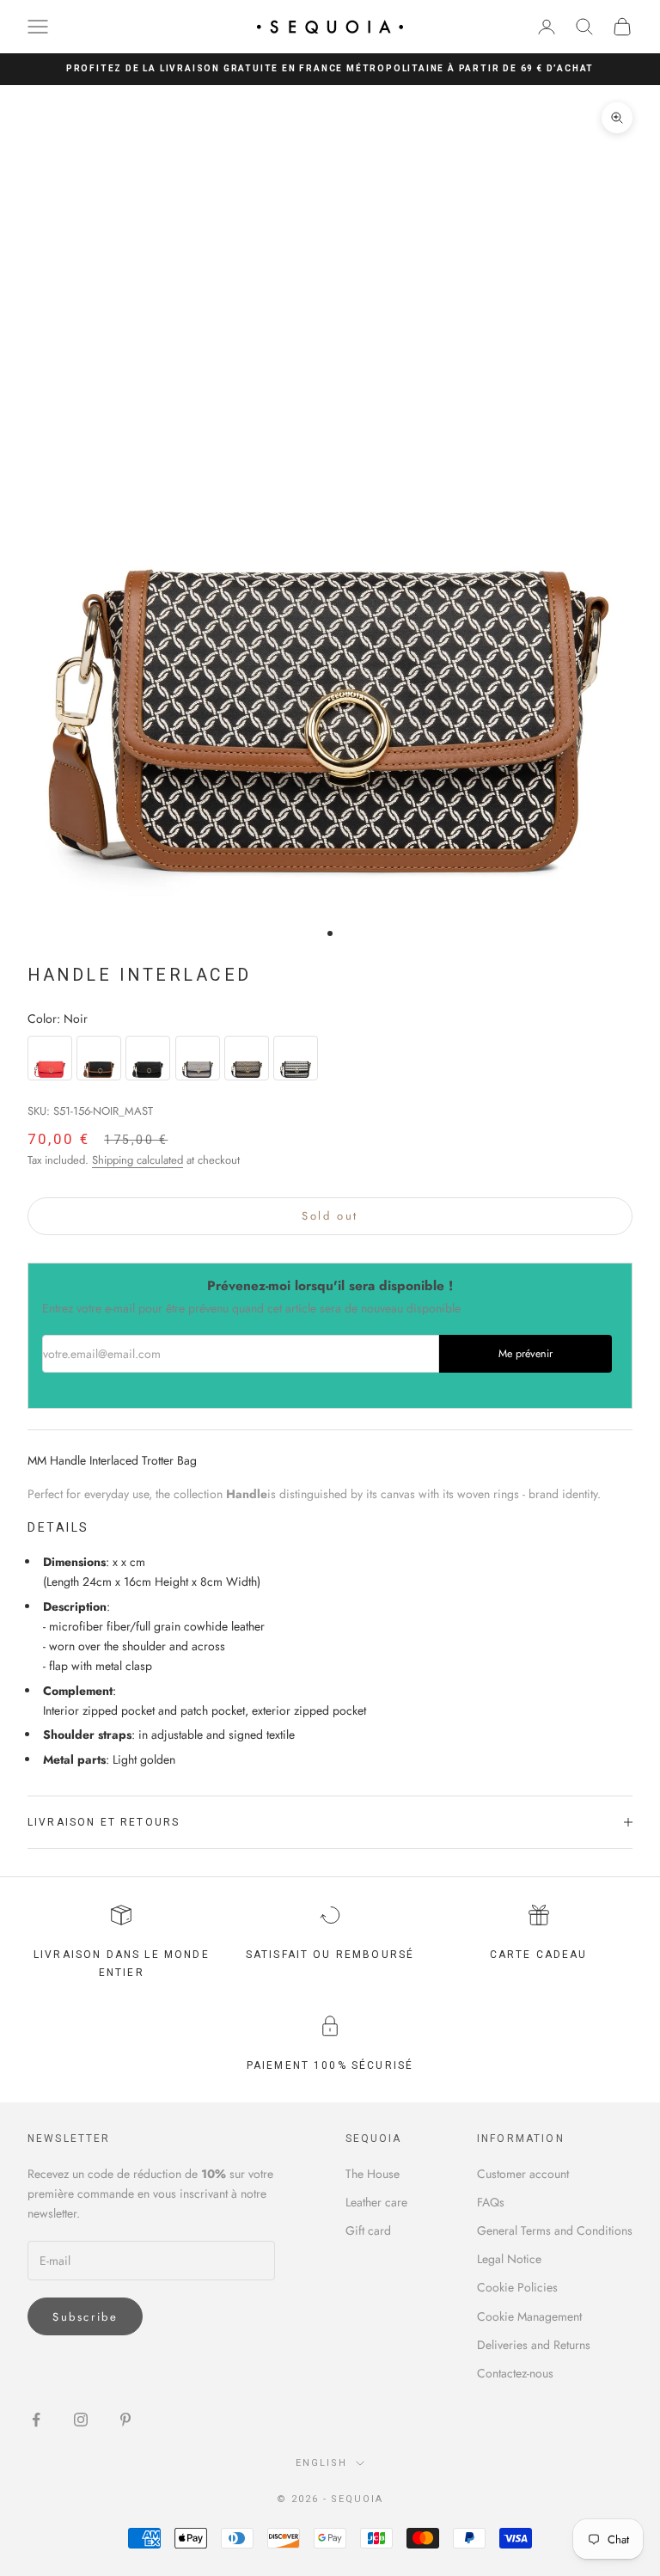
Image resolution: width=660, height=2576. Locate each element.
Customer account (523, 2174)
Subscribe (85, 2317)
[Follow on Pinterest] (125, 2420)
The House (373, 2174)
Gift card (368, 2230)
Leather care (376, 2202)
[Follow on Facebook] (36, 2420)
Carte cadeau (539, 1955)
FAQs (491, 2202)
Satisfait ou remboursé (330, 1955)
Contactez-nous (515, 2373)
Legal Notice (509, 2259)
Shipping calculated (137, 1160)
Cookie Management (529, 2316)
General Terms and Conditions (555, 2230)
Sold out (330, 1216)
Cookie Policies (517, 2287)
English (321, 2463)
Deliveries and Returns (534, 2345)
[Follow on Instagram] (81, 2420)
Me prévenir (526, 1354)
